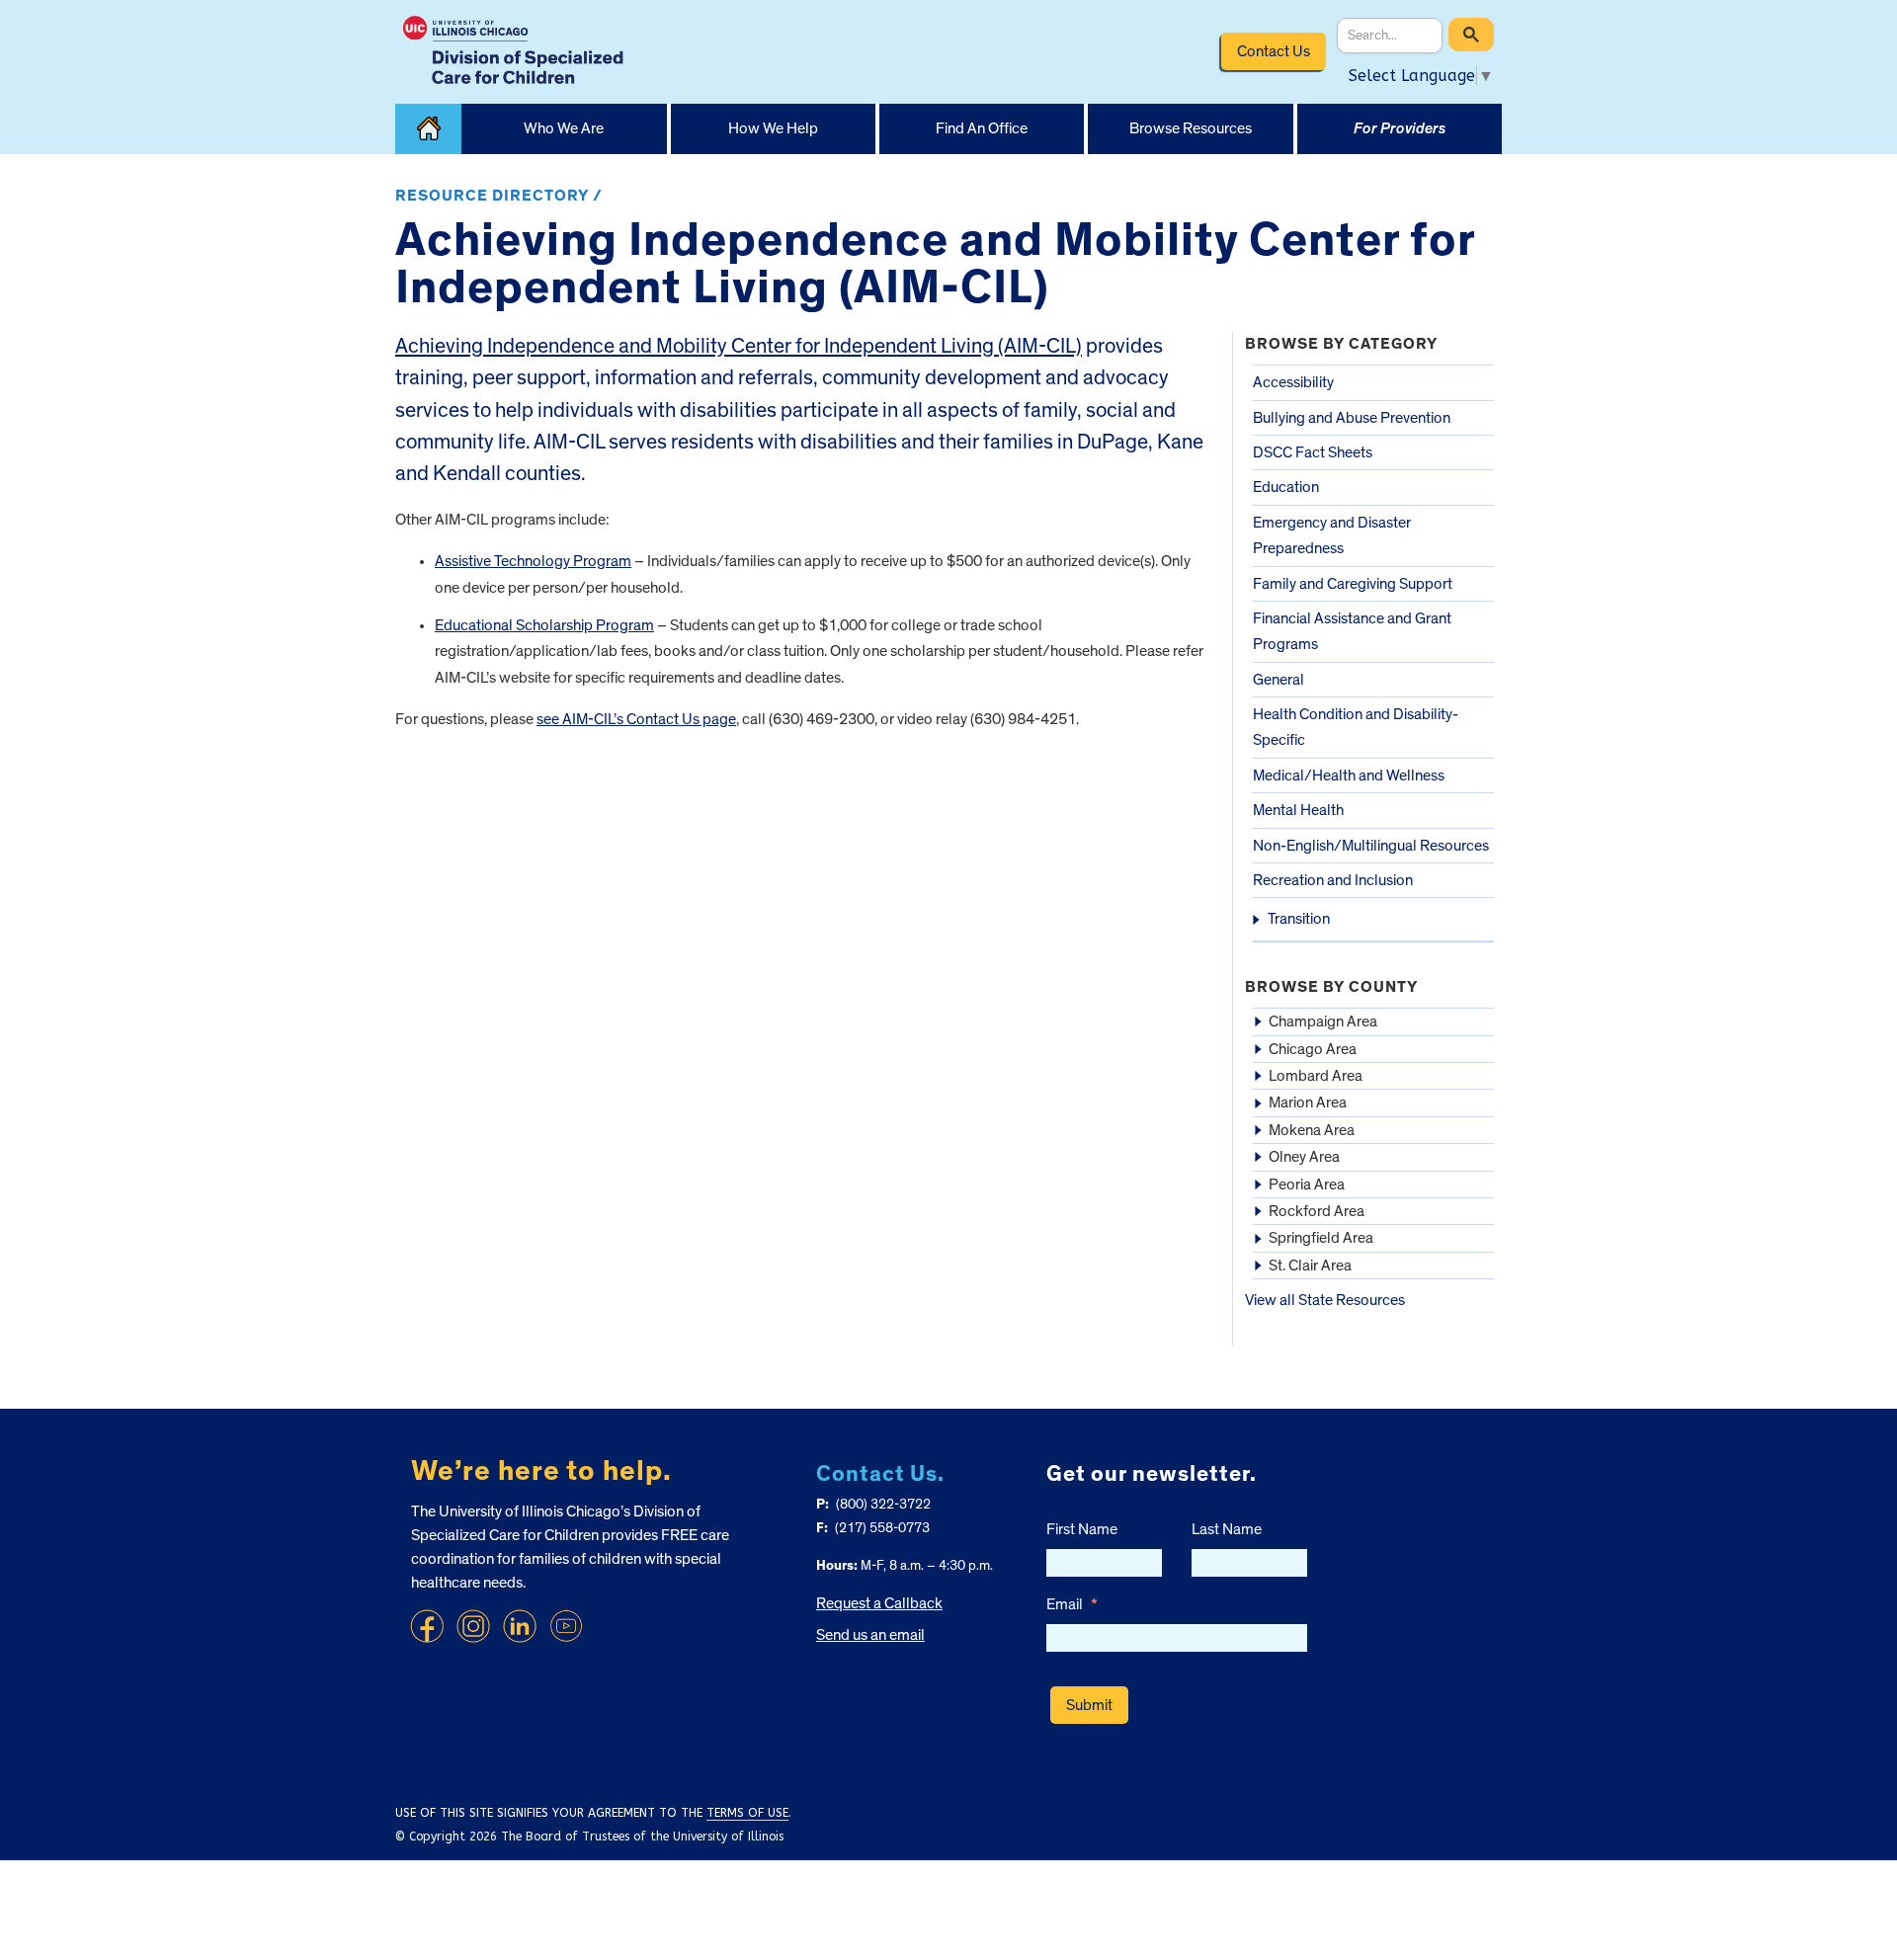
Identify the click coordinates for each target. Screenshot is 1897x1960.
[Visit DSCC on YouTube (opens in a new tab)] (566, 1626)
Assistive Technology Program (533, 561)
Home (428, 129)
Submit (1089, 1705)
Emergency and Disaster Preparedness (1332, 535)
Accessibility (1293, 382)
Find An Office (982, 128)
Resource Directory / (499, 196)
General (1278, 680)
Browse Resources (1191, 128)
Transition (1299, 919)
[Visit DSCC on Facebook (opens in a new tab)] (427, 1626)
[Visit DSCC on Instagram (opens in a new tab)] (473, 1626)
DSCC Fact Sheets (1313, 452)
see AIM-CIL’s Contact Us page (636, 719)
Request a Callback (879, 1603)
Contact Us (1274, 51)
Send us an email (870, 1635)
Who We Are (564, 128)
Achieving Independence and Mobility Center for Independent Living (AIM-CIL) (739, 346)
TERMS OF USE (747, 1813)
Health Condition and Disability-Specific (1356, 727)
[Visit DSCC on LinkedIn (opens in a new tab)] (520, 1626)
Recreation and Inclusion (1333, 880)
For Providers (1400, 128)
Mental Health (1298, 810)
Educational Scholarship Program (544, 625)
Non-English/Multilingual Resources (1371, 846)
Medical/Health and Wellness (1349, 776)
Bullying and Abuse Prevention (1352, 418)
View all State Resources (1325, 1300)
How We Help (773, 128)
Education (1286, 487)
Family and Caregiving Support (1353, 584)
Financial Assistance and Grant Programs (1352, 631)
